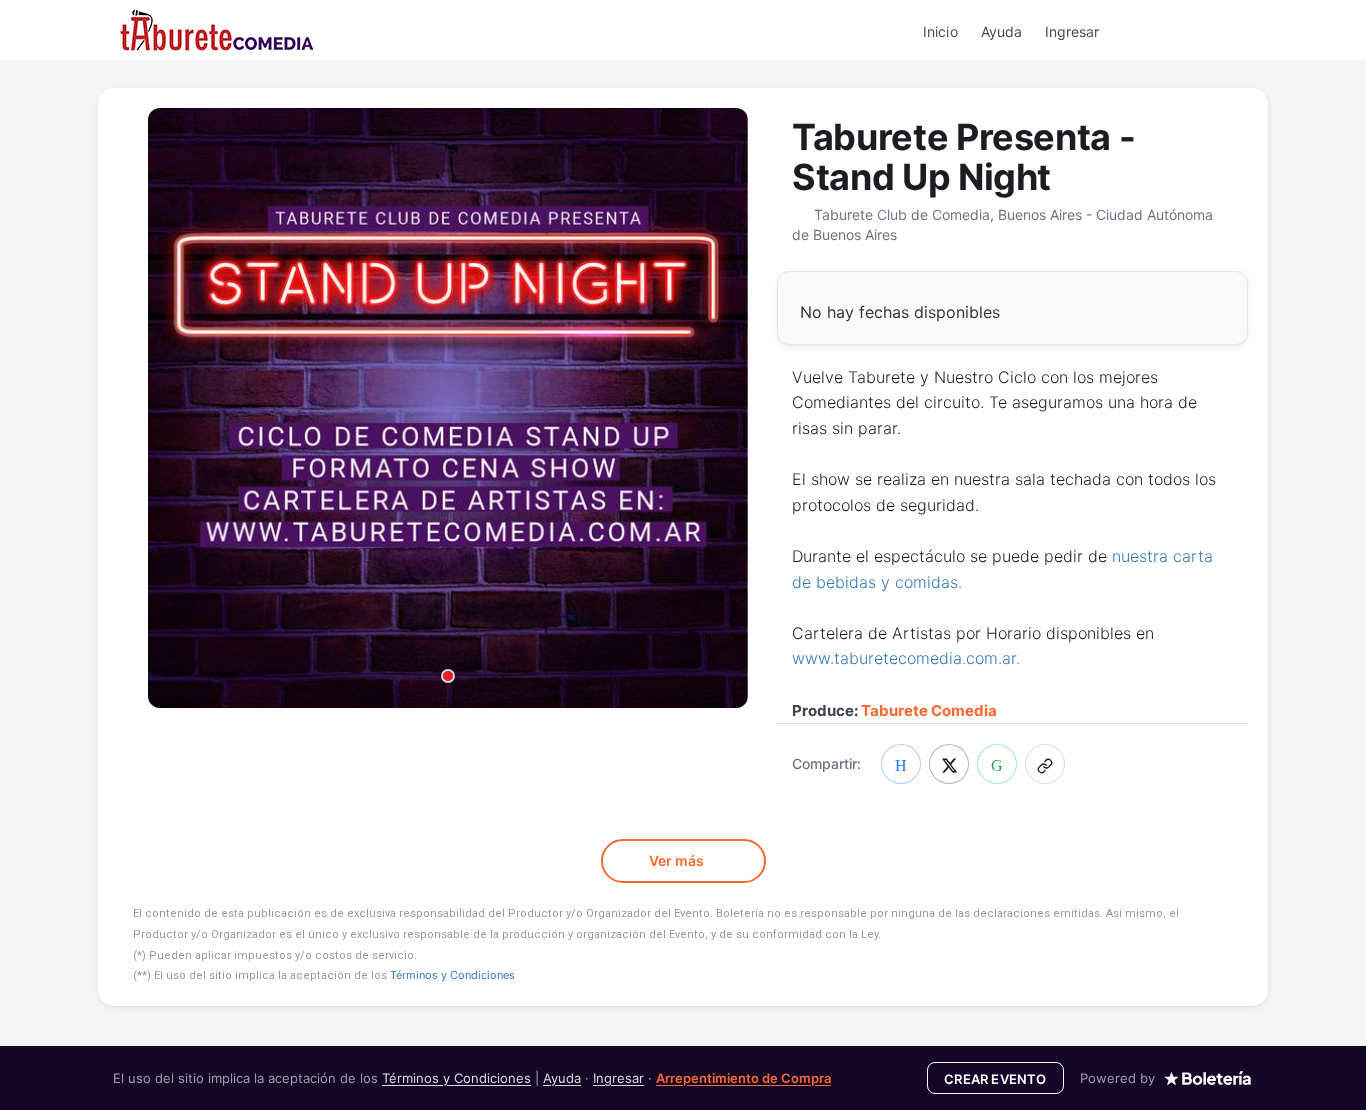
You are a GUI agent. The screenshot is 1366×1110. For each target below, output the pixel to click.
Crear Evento (995, 1079)
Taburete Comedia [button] (929, 710)
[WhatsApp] (1142, 31)
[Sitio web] (1242, 31)
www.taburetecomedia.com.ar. (906, 658)
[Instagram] (1192, 31)
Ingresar (1072, 31)
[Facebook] (1167, 31)
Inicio (940, 31)
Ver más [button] (678, 860)
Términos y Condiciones (452, 975)
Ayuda (1001, 31)
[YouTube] (1217, 31)
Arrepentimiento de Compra (743, 1078)
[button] (1045, 764)
